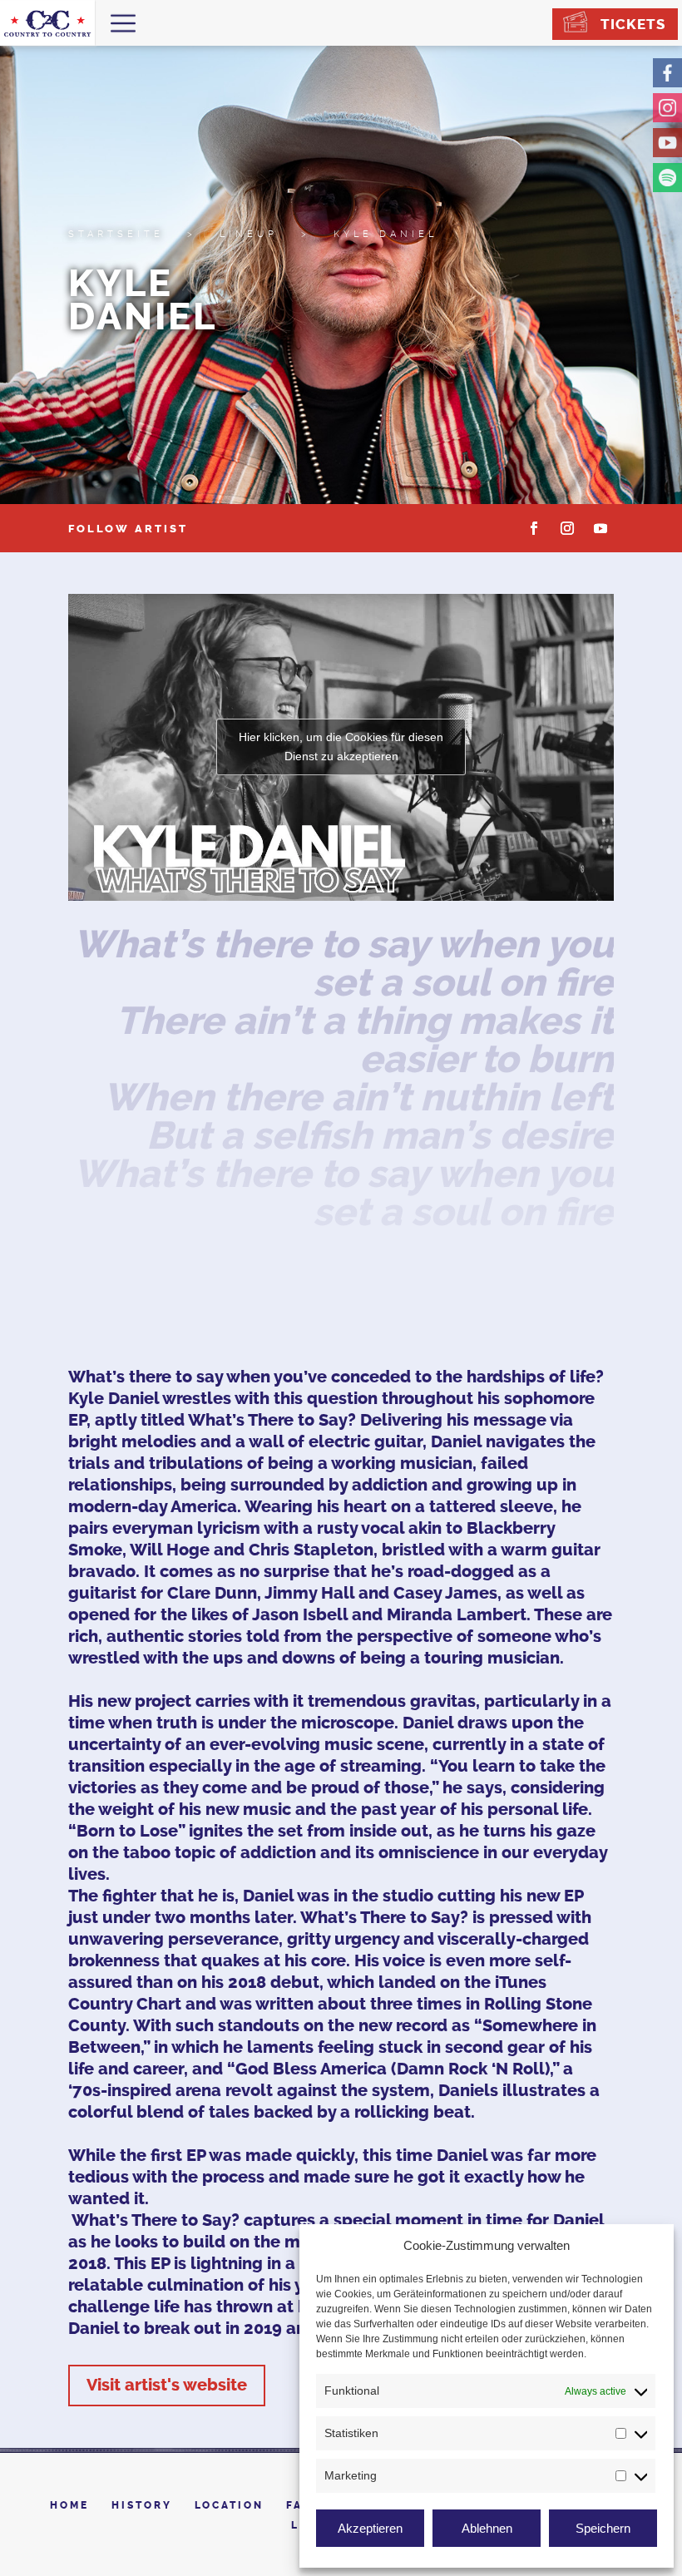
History (142, 2505)
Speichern (603, 2528)
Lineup (249, 234)
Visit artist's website (167, 2385)
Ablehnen (487, 2528)
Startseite (116, 234)
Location (229, 2505)
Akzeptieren (370, 2528)
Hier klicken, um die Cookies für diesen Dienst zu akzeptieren (341, 747)
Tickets (633, 24)
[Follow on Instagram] (567, 528)
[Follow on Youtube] (600, 528)
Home (69, 2505)
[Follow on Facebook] (534, 528)
